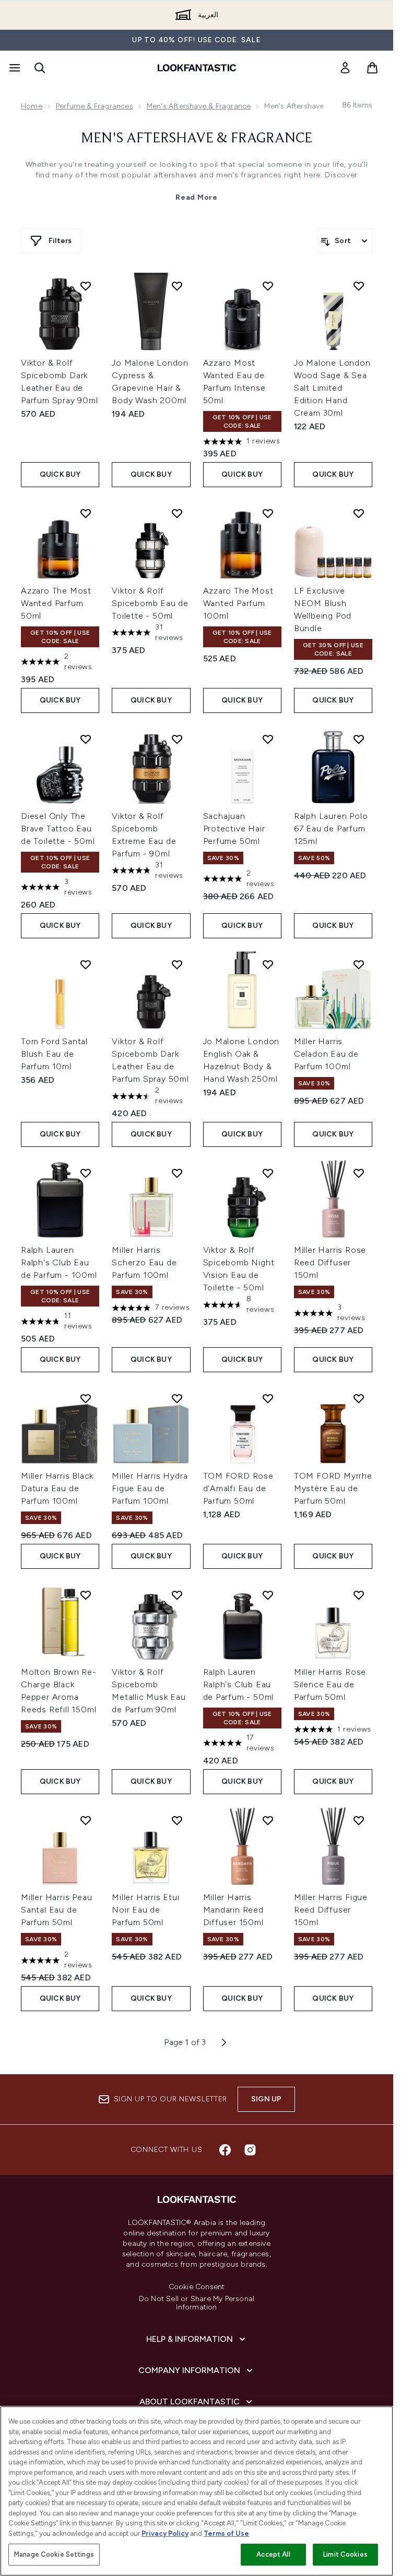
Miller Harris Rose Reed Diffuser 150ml (330, 1262)
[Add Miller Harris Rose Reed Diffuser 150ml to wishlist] (359, 1173)
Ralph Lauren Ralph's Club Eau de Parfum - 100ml (59, 1262)
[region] (197, 2491)
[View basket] (372, 68)
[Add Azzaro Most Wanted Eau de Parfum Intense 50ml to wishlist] (268, 286)
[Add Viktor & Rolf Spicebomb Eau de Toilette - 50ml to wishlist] (177, 513)
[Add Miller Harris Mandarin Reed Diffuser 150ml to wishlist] (268, 1820)
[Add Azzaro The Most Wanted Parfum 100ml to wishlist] (268, 513)
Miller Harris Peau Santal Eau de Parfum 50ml (56, 1910)
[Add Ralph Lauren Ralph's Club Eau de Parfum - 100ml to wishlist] (86, 1173)
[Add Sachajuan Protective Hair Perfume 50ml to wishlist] (268, 739)
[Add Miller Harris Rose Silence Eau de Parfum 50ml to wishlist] (359, 1595)
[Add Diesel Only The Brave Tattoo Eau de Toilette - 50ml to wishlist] (86, 739)
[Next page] (224, 2042)
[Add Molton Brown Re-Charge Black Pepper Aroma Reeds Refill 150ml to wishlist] (86, 1595)
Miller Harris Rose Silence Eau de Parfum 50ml (330, 1684)
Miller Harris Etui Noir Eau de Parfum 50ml (145, 1910)
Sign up (266, 2099)
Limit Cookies (345, 2554)
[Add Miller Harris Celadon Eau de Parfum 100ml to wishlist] (359, 964)
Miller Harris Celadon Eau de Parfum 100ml (326, 1054)
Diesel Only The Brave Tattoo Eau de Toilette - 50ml (58, 829)
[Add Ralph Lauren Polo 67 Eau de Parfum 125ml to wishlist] (359, 739)
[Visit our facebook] (225, 2150)
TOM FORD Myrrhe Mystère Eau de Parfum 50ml (333, 1488)
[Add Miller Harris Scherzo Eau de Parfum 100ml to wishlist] (177, 1173)
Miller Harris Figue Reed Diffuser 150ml (331, 1910)
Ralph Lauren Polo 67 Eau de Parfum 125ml (331, 829)
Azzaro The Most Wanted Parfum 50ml (56, 603)
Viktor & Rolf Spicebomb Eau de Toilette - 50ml (150, 603)
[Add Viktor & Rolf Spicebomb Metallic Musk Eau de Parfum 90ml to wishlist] (177, 1595)
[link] (345, 68)
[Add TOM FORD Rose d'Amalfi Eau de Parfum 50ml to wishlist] (268, 1398)
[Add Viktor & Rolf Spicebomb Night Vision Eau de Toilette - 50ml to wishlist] (268, 1173)
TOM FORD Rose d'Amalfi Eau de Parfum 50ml (238, 1488)
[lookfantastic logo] (197, 68)
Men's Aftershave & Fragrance (199, 106)
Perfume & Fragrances (95, 106)
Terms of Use (226, 2533)
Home (32, 106)
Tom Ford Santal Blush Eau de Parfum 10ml (54, 1054)
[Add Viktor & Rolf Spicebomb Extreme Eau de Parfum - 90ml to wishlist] (177, 739)
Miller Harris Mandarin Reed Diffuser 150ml (233, 1910)
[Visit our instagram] (250, 2150)
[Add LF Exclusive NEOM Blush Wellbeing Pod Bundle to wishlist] (359, 513)
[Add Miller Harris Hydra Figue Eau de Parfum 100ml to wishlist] (177, 1398)
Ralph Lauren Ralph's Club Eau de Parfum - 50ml (239, 1684)
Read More (196, 197)
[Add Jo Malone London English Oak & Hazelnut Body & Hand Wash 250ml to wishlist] (268, 964)
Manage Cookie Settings (54, 2554)
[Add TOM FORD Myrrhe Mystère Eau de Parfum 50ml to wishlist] (359, 1398)
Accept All (273, 2554)
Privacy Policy (165, 2533)
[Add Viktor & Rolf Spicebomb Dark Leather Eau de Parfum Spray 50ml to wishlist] (177, 964)
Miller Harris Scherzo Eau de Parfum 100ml (144, 1262)
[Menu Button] (14, 68)
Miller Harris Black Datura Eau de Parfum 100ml (57, 1488)
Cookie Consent (197, 2287)
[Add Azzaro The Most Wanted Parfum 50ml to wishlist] (86, 513)
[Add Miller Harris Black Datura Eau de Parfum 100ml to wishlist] (86, 1398)
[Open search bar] (40, 68)
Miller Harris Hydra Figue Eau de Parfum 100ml (150, 1488)
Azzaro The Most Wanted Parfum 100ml (238, 603)
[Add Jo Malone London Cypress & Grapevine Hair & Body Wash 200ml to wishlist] (177, 286)
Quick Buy (60, 474)
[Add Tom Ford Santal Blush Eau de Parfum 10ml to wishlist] (86, 964)
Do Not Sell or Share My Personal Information (197, 2303)
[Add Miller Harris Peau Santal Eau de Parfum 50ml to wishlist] (86, 1820)
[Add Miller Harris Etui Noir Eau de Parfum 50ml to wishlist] (177, 1820)
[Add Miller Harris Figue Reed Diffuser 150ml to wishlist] (359, 1820)
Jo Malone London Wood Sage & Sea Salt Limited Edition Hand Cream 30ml (332, 388)
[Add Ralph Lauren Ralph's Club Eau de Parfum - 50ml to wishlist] (268, 1595)
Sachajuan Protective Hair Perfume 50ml (234, 829)
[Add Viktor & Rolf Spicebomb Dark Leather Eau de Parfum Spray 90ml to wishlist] (86, 286)
